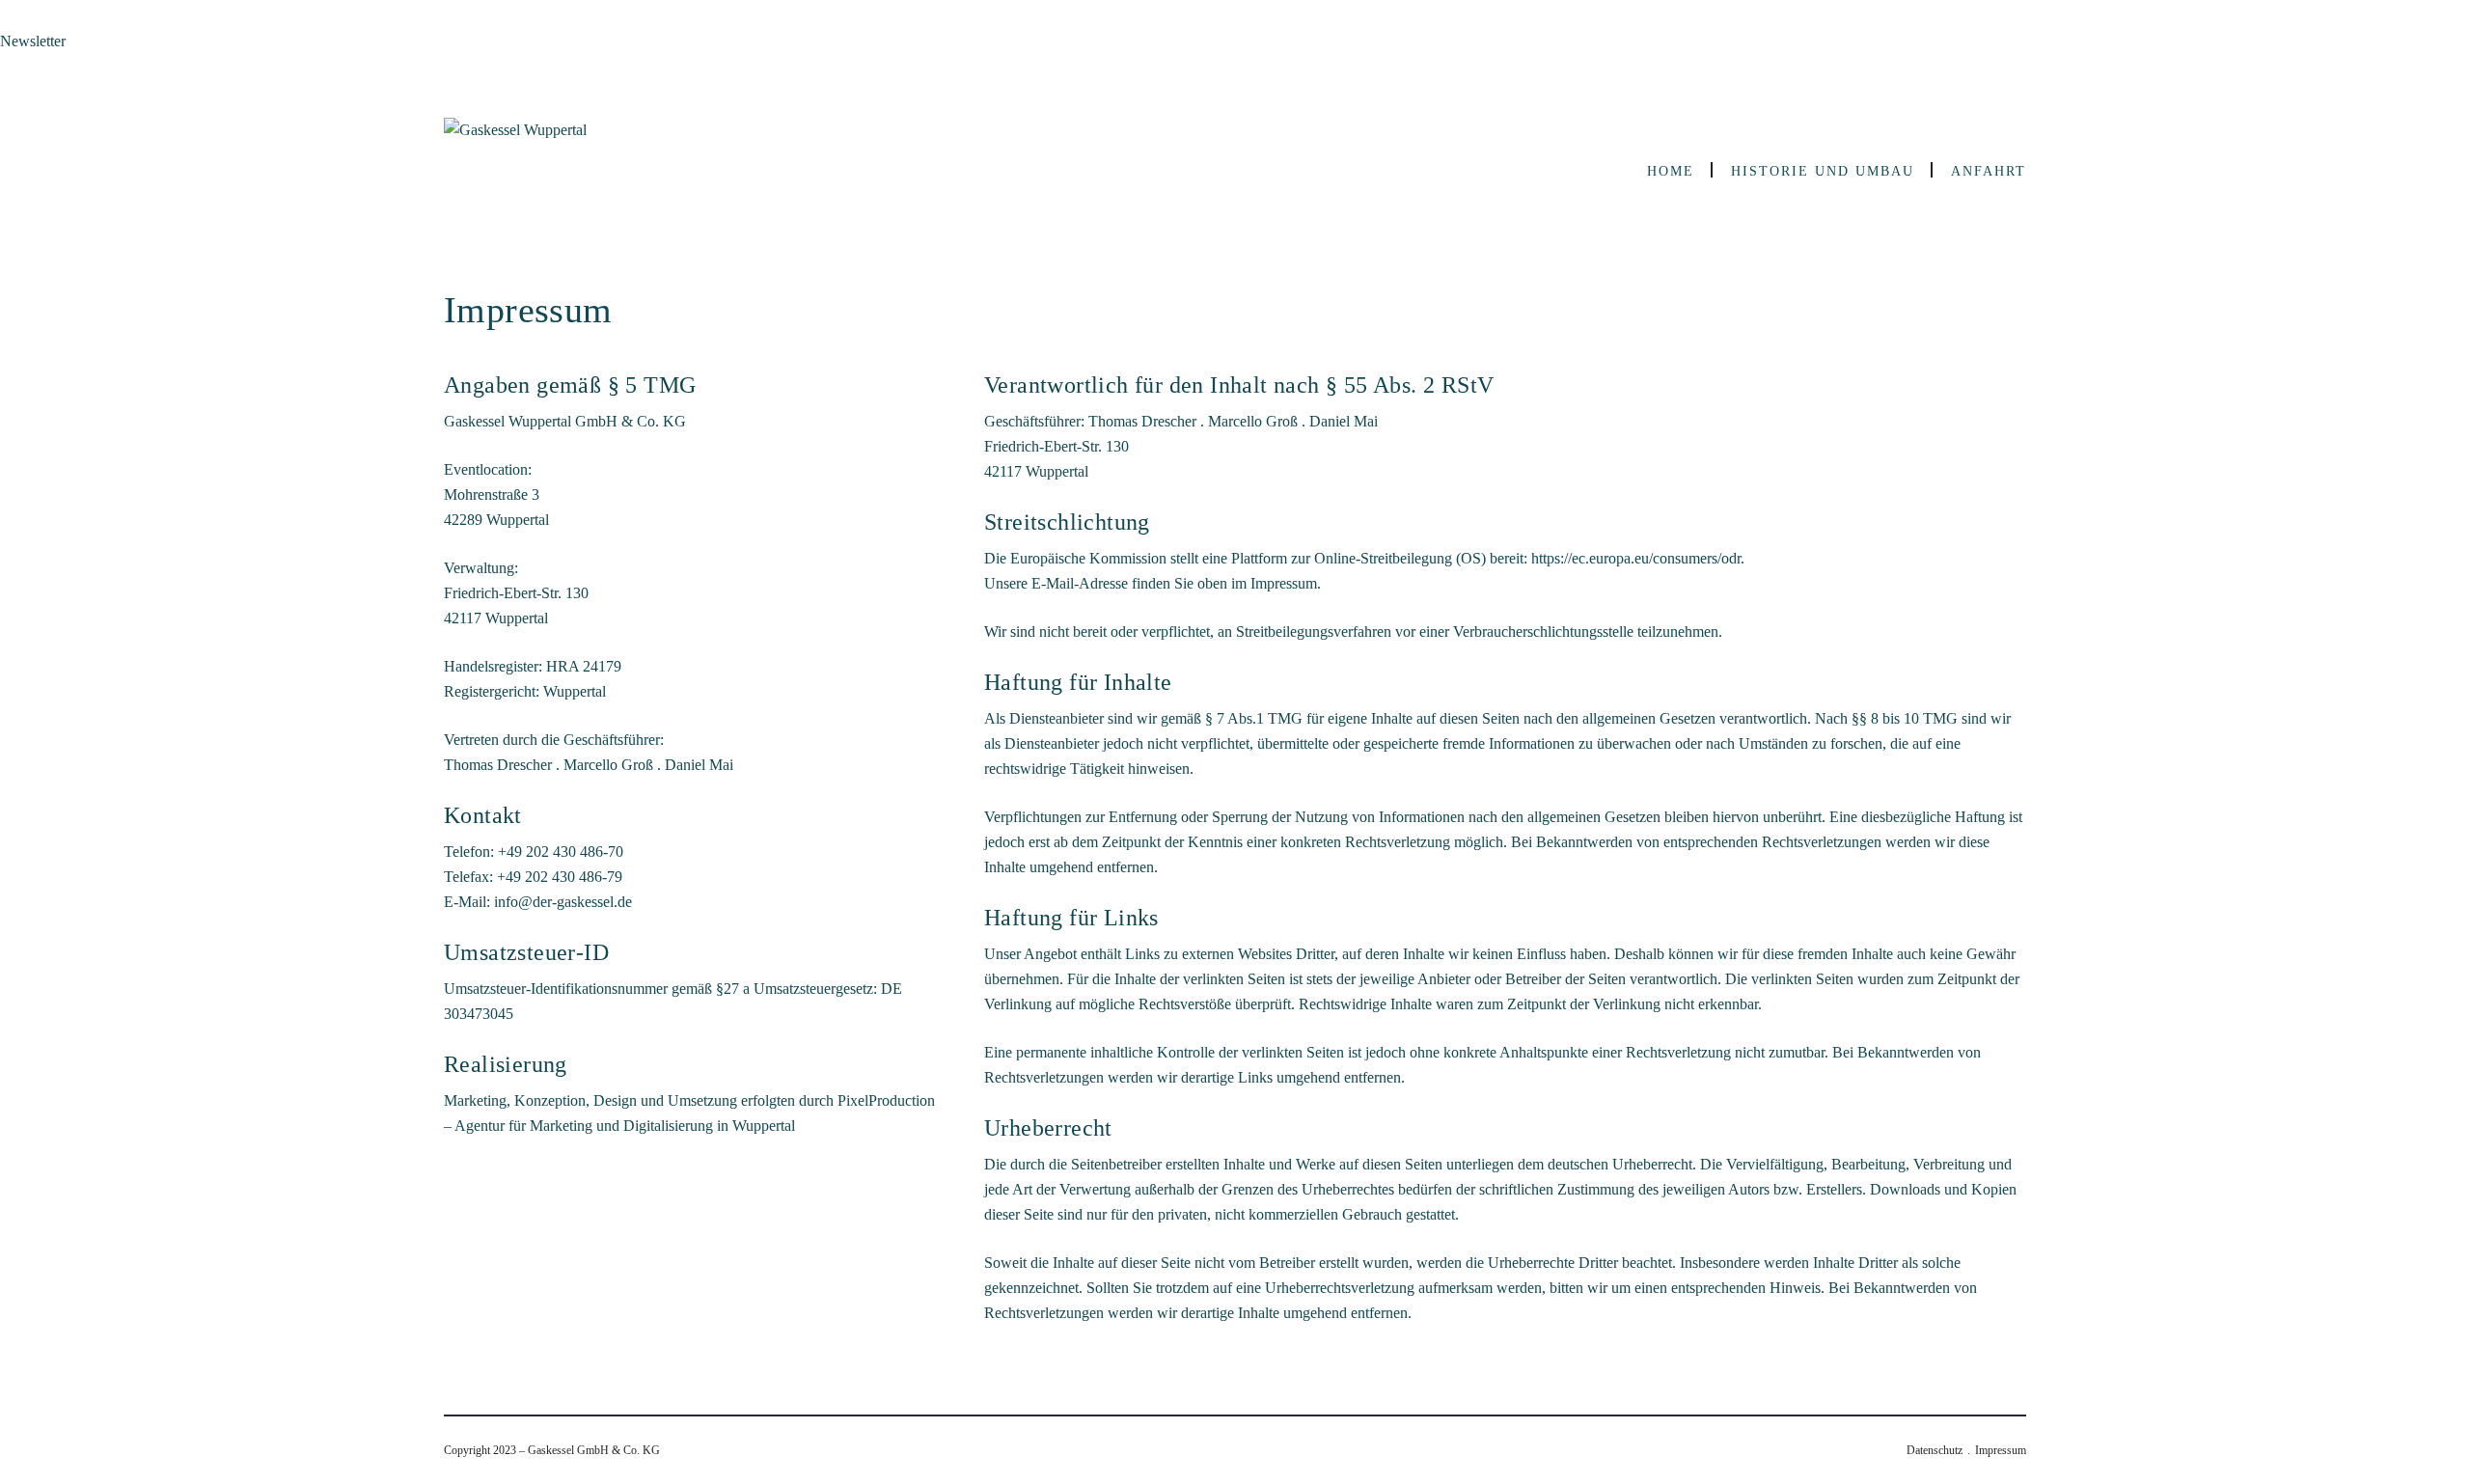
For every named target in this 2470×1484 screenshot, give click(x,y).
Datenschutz (1935, 1450)
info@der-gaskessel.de (563, 902)
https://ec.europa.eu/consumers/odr (1636, 558)
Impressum (2001, 1450)
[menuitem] (1670, 171)
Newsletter (33, 41)
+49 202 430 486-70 (561, 852)
